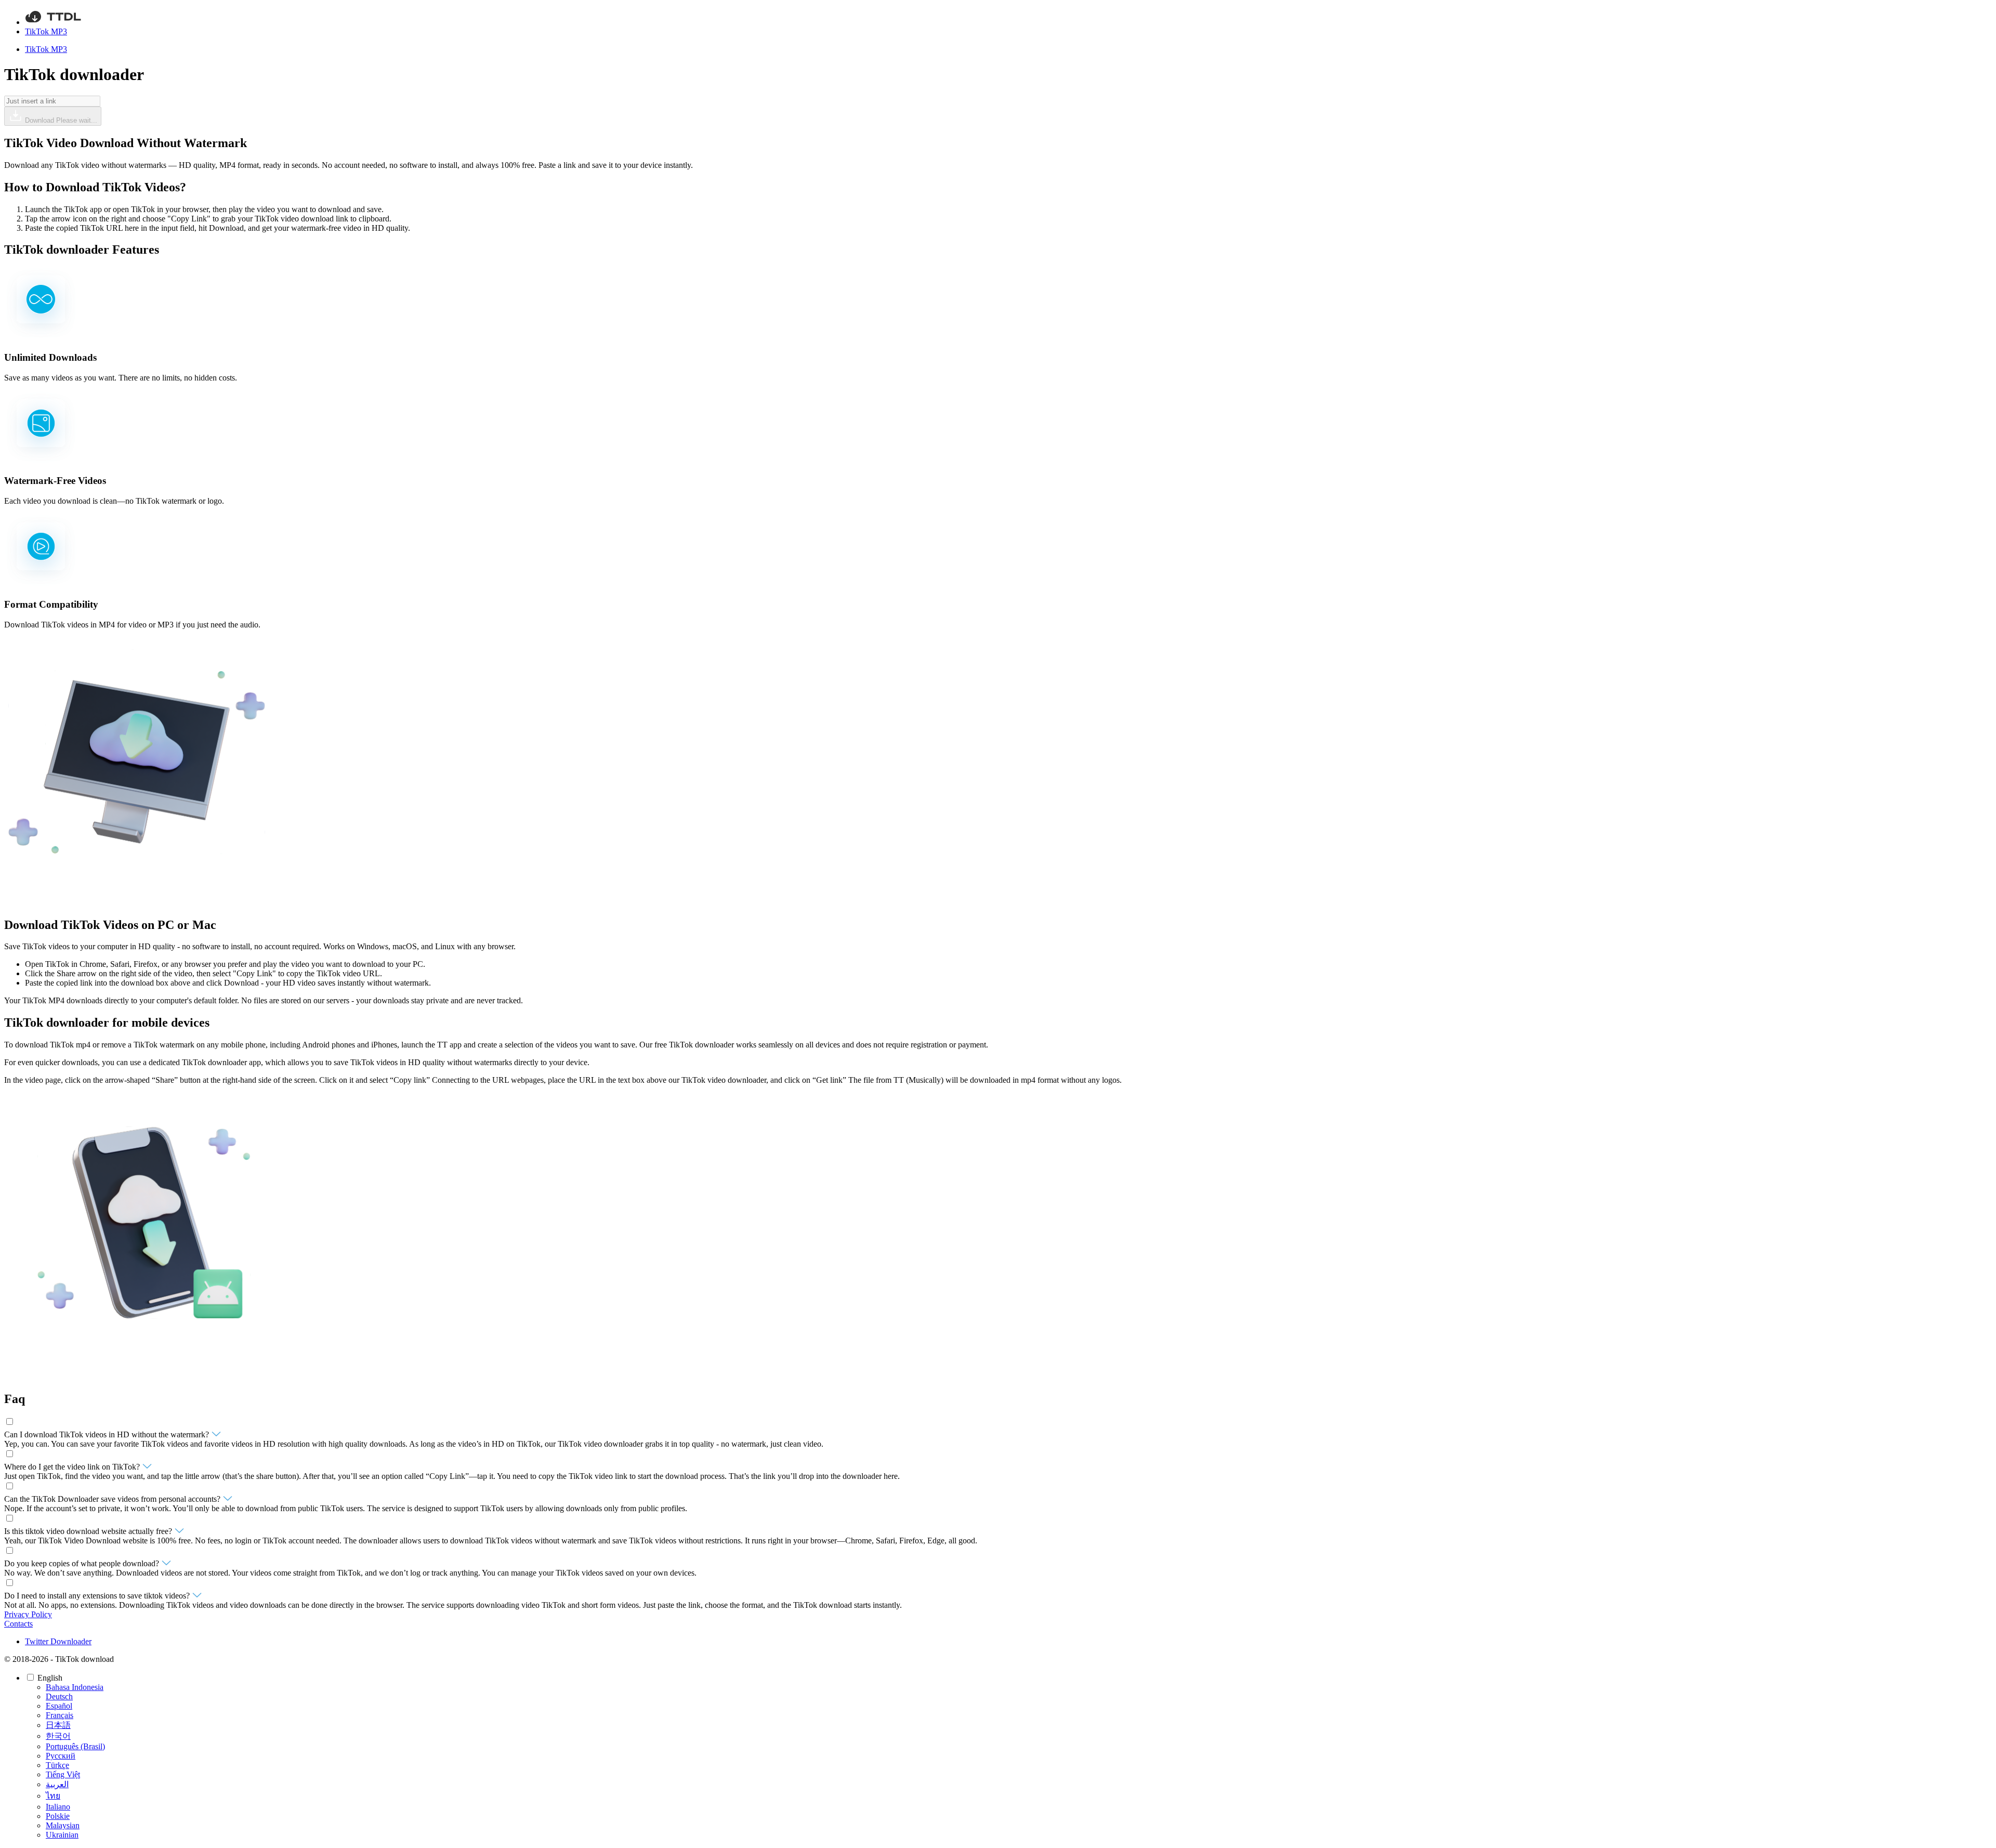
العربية (57, 1784)
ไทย (53, 1796)
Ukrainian (62, 1835)
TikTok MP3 (46, 31)
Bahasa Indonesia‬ (75, 1687)
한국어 (58, 1736)
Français (60, 1715)
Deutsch (59, 1696)
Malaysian (63, 1825)
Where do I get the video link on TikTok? (73, 1467)
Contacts (18, 1624)
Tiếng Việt (63, 1774)
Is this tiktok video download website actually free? (89, 1531)
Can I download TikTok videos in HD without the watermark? (108, 1434)
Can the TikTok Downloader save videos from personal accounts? (113, 1499)
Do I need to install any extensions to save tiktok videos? (98, 1596)
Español (59, 1706)
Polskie (58, 1816)
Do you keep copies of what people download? (83, 1563)
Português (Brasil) (75, 1746)
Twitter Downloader (58, 1641)
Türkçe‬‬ (57, 1765)
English (51, 1678)
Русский (61, 1756)
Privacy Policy (28, 1614)
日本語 (58, 1725)
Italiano (58, 1807)
